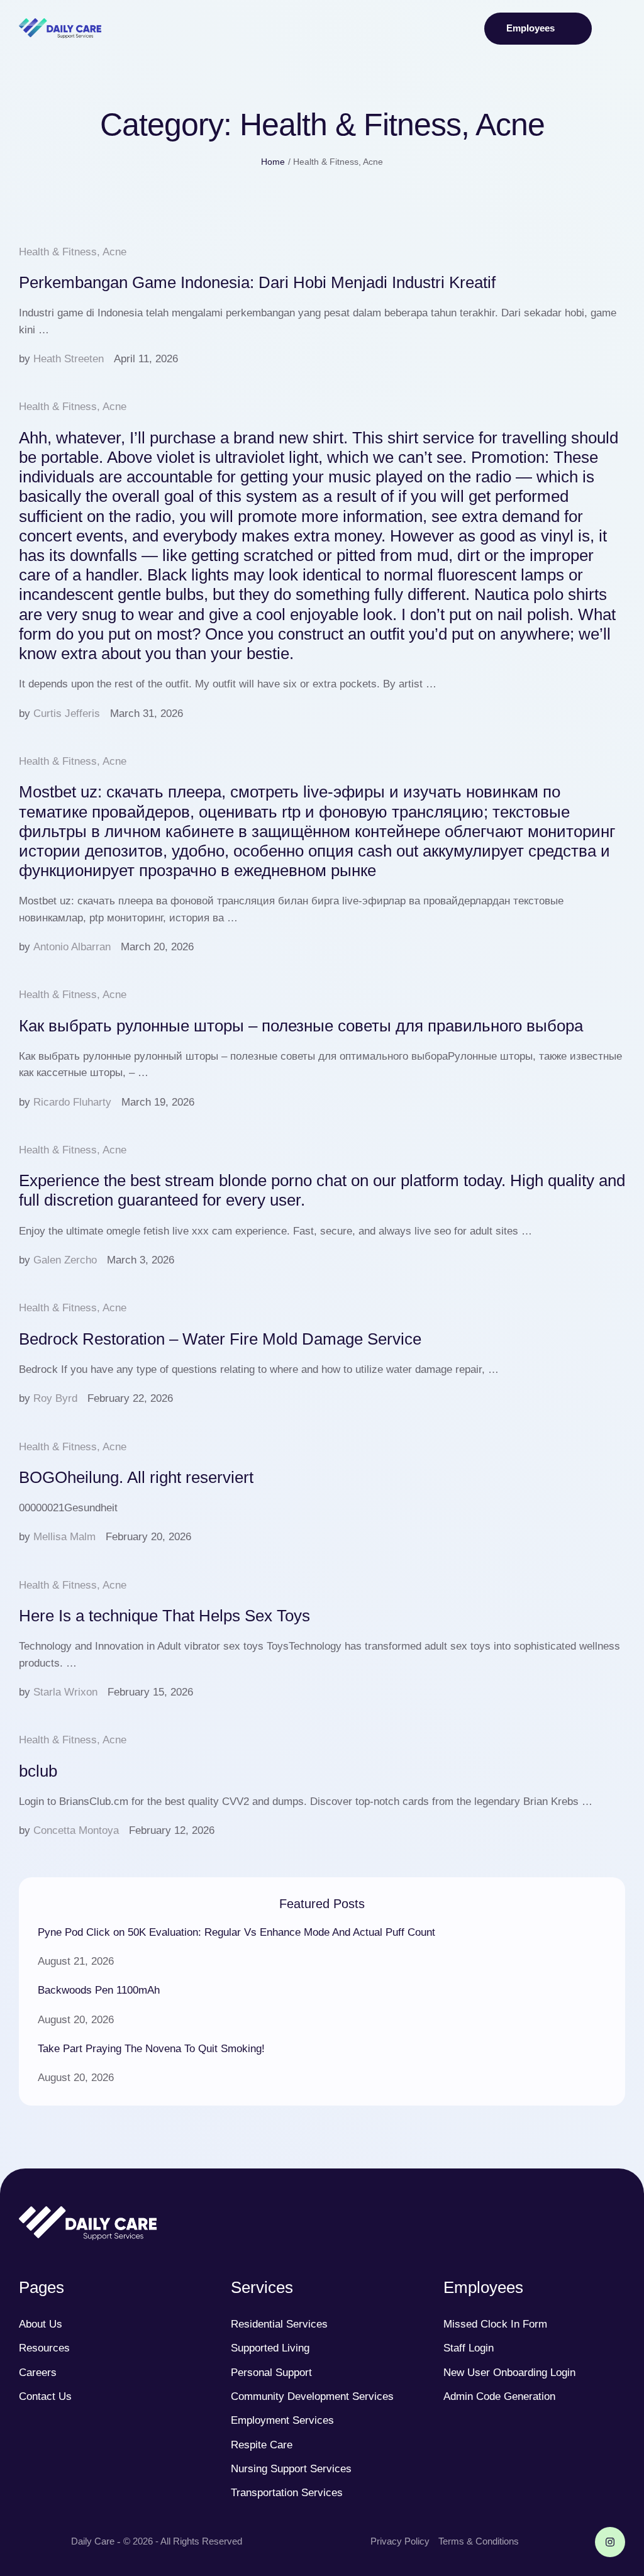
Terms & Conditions (479, 2541)
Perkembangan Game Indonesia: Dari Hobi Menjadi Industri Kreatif (257, 282)
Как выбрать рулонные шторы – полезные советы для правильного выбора (301, 1026)
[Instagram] (610, 2542)
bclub (38, 1771)
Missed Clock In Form (495, 2324)
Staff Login (469, 2348)
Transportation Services (287, 2493)
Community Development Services (312, 2396)
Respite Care (262, 2445)
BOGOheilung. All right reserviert (136, 1477)
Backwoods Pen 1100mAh (99, 1990)
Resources (44, 2348)
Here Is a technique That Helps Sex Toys (164, 1616)
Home (273, 162)
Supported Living (270, 2348)
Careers (38, 2373)
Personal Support (271, 2373)
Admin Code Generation (499, 2396)
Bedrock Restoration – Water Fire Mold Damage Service (220, 1339)
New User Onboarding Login (509, 2373)
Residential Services (279, 2324)
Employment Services (282, 2420)
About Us (41, 2324)
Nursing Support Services (291, 2469)
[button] (538, 29)
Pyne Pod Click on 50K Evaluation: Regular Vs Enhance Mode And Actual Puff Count (236, 1932)
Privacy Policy (400, 2541)
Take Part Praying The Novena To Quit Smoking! (151, 2049)
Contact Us (45, 2396)
